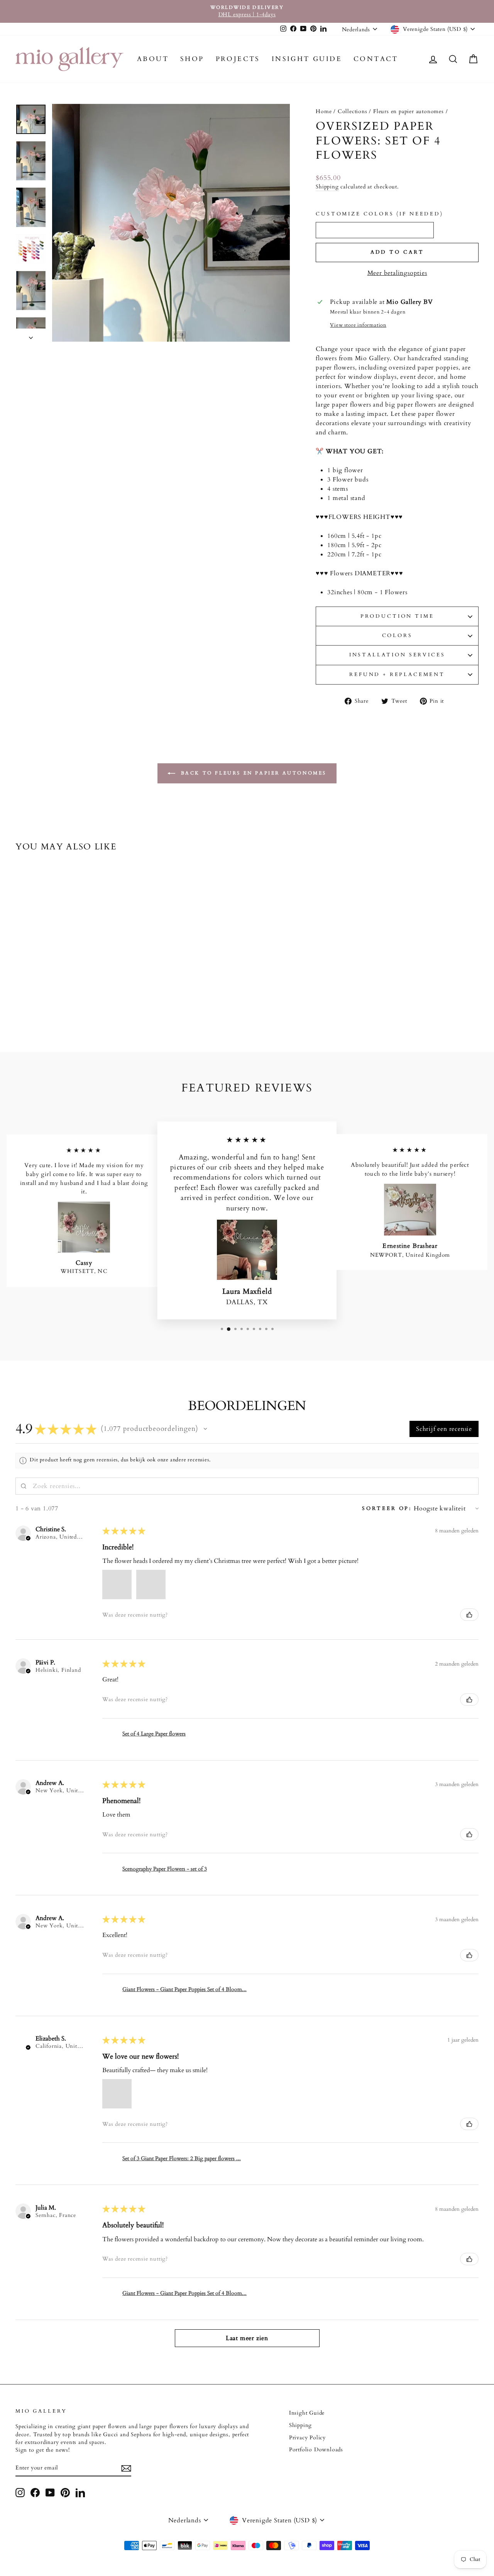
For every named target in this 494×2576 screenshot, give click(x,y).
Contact (376, 59)
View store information (358, 325)
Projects (238, 59)
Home (324, 112)
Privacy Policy (307, 2438)
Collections (353, 112)
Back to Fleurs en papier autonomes (252, 773)
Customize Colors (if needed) (380, 214)
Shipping (327, 187)
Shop (192, 59)
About (153, 59)
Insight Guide (307, 59)
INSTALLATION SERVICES (397, 655)
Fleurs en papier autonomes (409, 112)
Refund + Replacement (397, 675)
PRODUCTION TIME (397, 616)
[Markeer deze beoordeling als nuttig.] (469, 1615)
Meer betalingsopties (397, 273)
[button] (205, 1429)
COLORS (397, 636)
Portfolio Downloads (316, 2450)
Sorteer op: (387, 1508)
